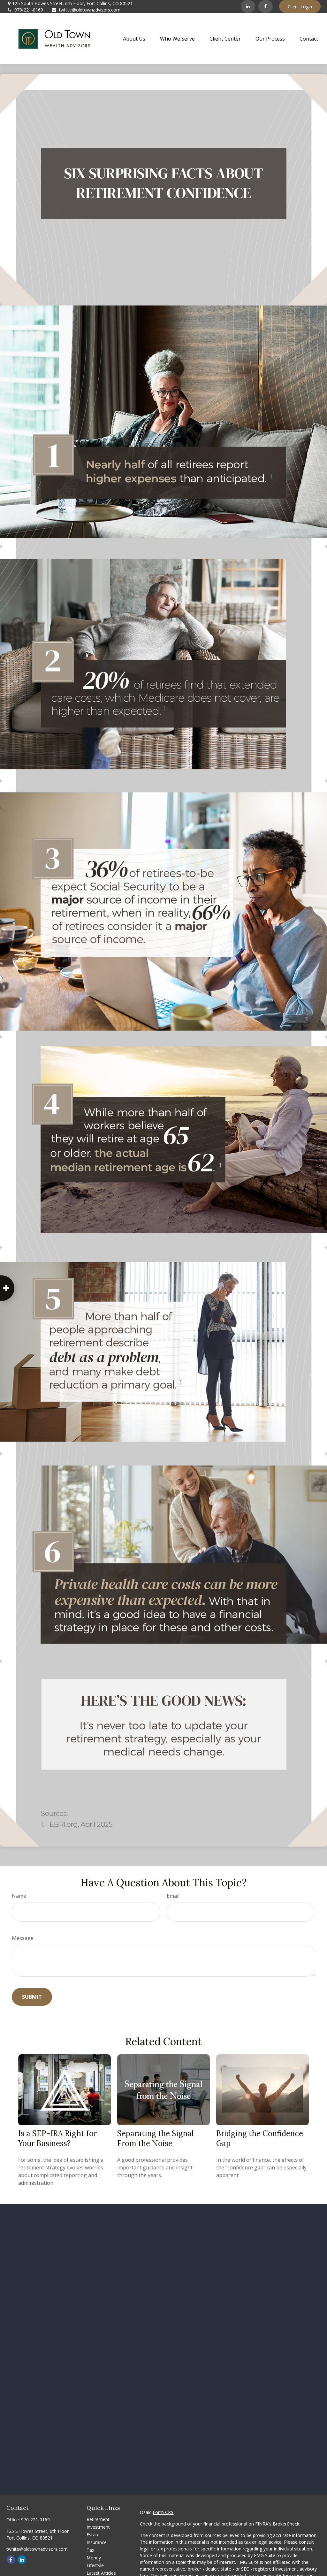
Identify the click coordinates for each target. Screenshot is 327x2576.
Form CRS (163, 2512)
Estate (93, 2535)
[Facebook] (266, 6)
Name (19, 1896)
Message (23, 1938)
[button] (134, 38)
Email (173, 1896)
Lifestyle (95, 2565)
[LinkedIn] (248, 6)
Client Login (300, 7)
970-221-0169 (29, 10)
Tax (90, 2550)
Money (94, 2558)
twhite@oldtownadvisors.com (90, 10)
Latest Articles (101, 2573)
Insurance (97, 2542)
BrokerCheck (286, 2524)
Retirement (98, 2519)
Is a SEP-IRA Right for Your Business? (57, 2138)
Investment (98, 2527)
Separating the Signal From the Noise (155, 2138)
